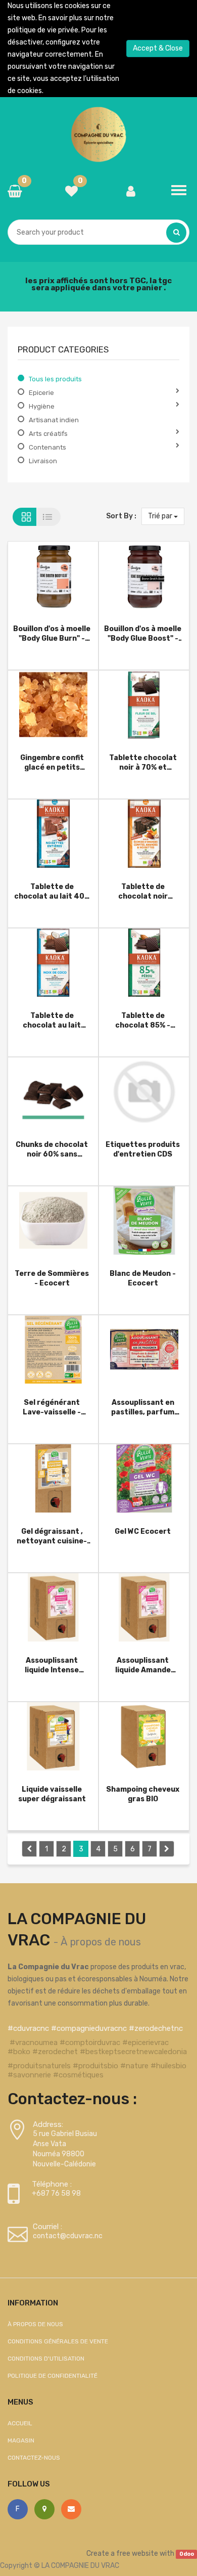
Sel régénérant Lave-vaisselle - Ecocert (52, 1407)
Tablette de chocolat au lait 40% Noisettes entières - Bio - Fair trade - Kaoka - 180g (52, 891)
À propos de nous (101, 1942)
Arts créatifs (48, 434)
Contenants (47, 447)
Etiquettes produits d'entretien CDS (143, 1149)
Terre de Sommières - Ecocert (52, 1278)
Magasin (21, 2440)
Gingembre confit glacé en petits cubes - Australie (52, 762)
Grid (24, 517)
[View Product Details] (37, 578)
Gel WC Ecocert (143, 1531)
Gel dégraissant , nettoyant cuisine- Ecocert (52, 1536)
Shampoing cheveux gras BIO (143, 1794)
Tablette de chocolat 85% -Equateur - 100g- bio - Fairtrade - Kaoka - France (143, 1020)
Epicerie (41, 393)
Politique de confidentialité (53, 2376)
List (49, 517)
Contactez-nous (34, 2458)
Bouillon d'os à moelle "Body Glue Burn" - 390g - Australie (52, 633)
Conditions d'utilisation (46, 2359)
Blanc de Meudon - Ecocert (143, 1278)
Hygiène (42, 406)
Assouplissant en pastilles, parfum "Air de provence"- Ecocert (143, 1407)
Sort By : (121, 516)
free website (137, 2553)
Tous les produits (55, 379)
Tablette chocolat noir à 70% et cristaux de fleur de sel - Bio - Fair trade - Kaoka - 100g (143, 762)
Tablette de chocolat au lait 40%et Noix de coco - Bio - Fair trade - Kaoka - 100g (52, 1020)
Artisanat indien (54, 420)
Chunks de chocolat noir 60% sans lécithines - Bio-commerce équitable (52, 1149)
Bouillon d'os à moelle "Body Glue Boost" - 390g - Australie (143, 633)
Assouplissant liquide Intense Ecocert (52, 1665)
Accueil (20, 2423)
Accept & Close (158, 48)
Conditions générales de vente (58, 2341)
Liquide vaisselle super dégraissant (52, 1794)
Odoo (187, 2554)
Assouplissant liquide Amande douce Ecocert (143, 1665)
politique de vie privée (43, 30)
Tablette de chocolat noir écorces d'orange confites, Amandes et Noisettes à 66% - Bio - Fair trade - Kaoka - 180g (143, 891)
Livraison (43, 461)
